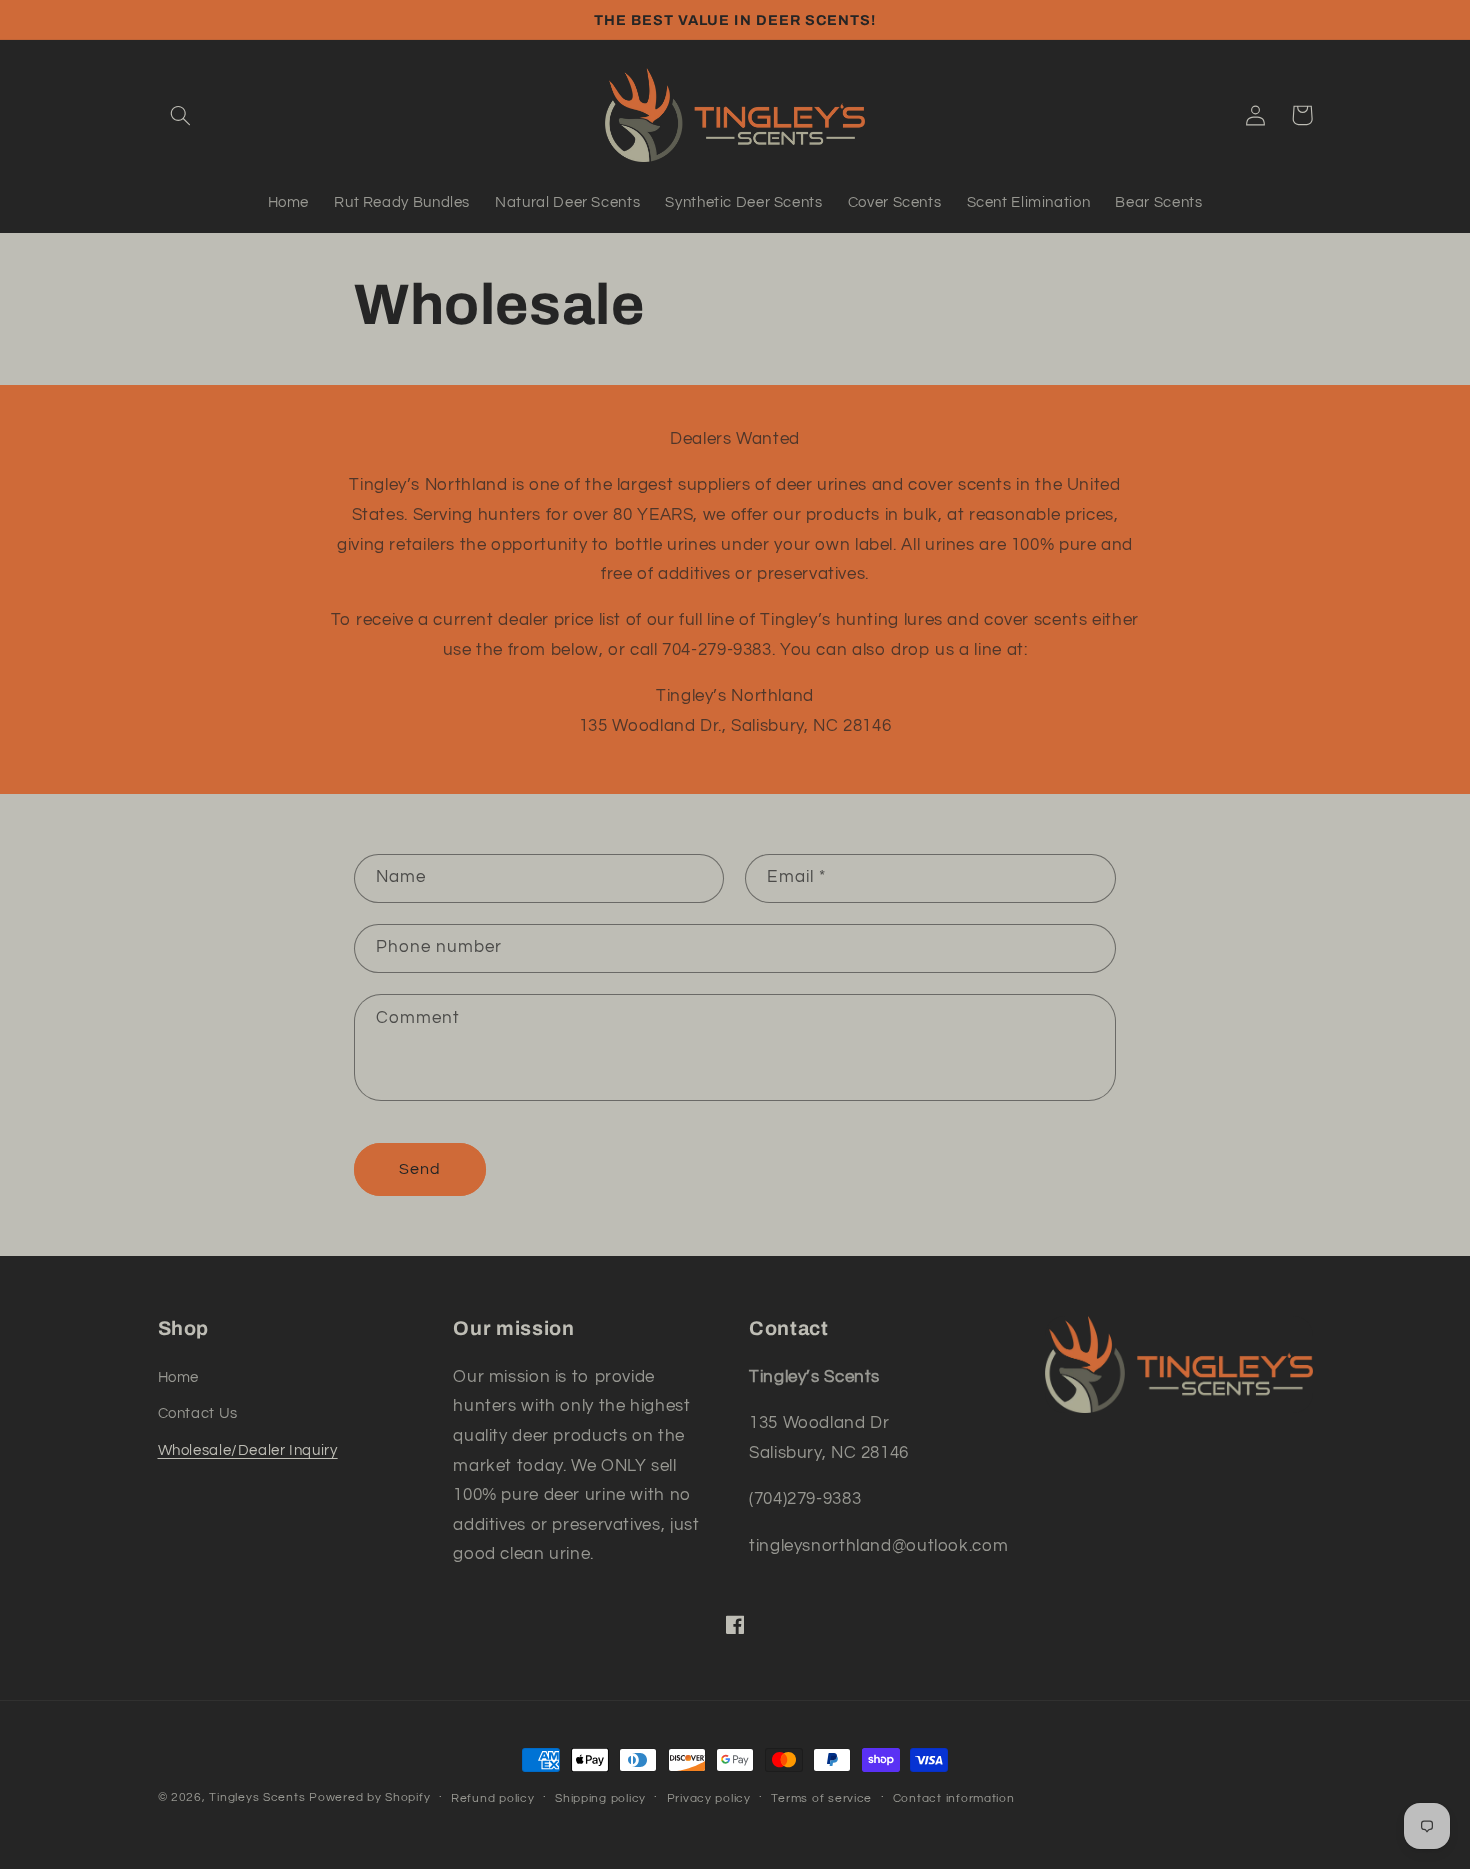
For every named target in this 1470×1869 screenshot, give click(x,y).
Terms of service (821, 1798)
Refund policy (493, 1798)
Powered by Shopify (369, 1797)
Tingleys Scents (257, 1797)
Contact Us (198, 1413)
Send (420, 1169)
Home (179, 1377)
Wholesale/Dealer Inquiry (248, 1450)
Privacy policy (709, 1798)
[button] (181, 115)
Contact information (954, 1798)
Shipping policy (600, 1798)
